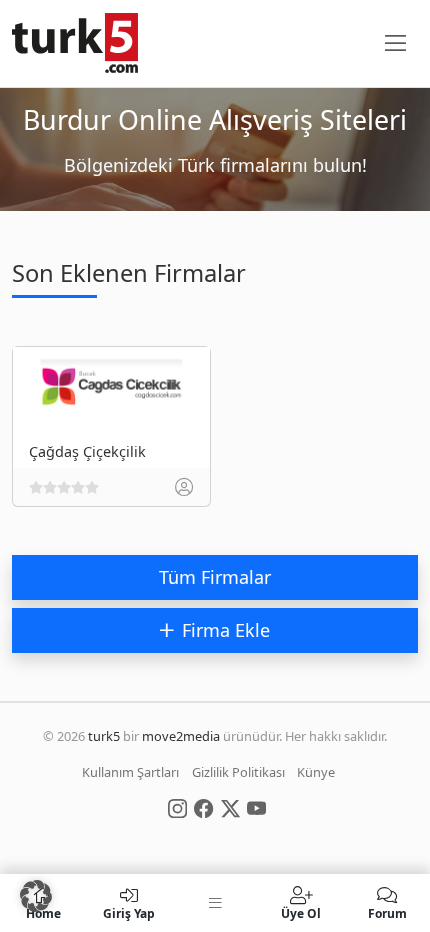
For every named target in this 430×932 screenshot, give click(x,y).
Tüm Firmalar (215, 577)
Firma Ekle (226, 630)
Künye (316, 772)
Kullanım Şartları (130, 772)
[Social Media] (177, 807)
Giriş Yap (129, 912)
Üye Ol (301, 912)
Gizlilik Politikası (238, 772)
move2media (181, 736)
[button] (36, 896)
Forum (387, 912)
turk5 (104, 736)
